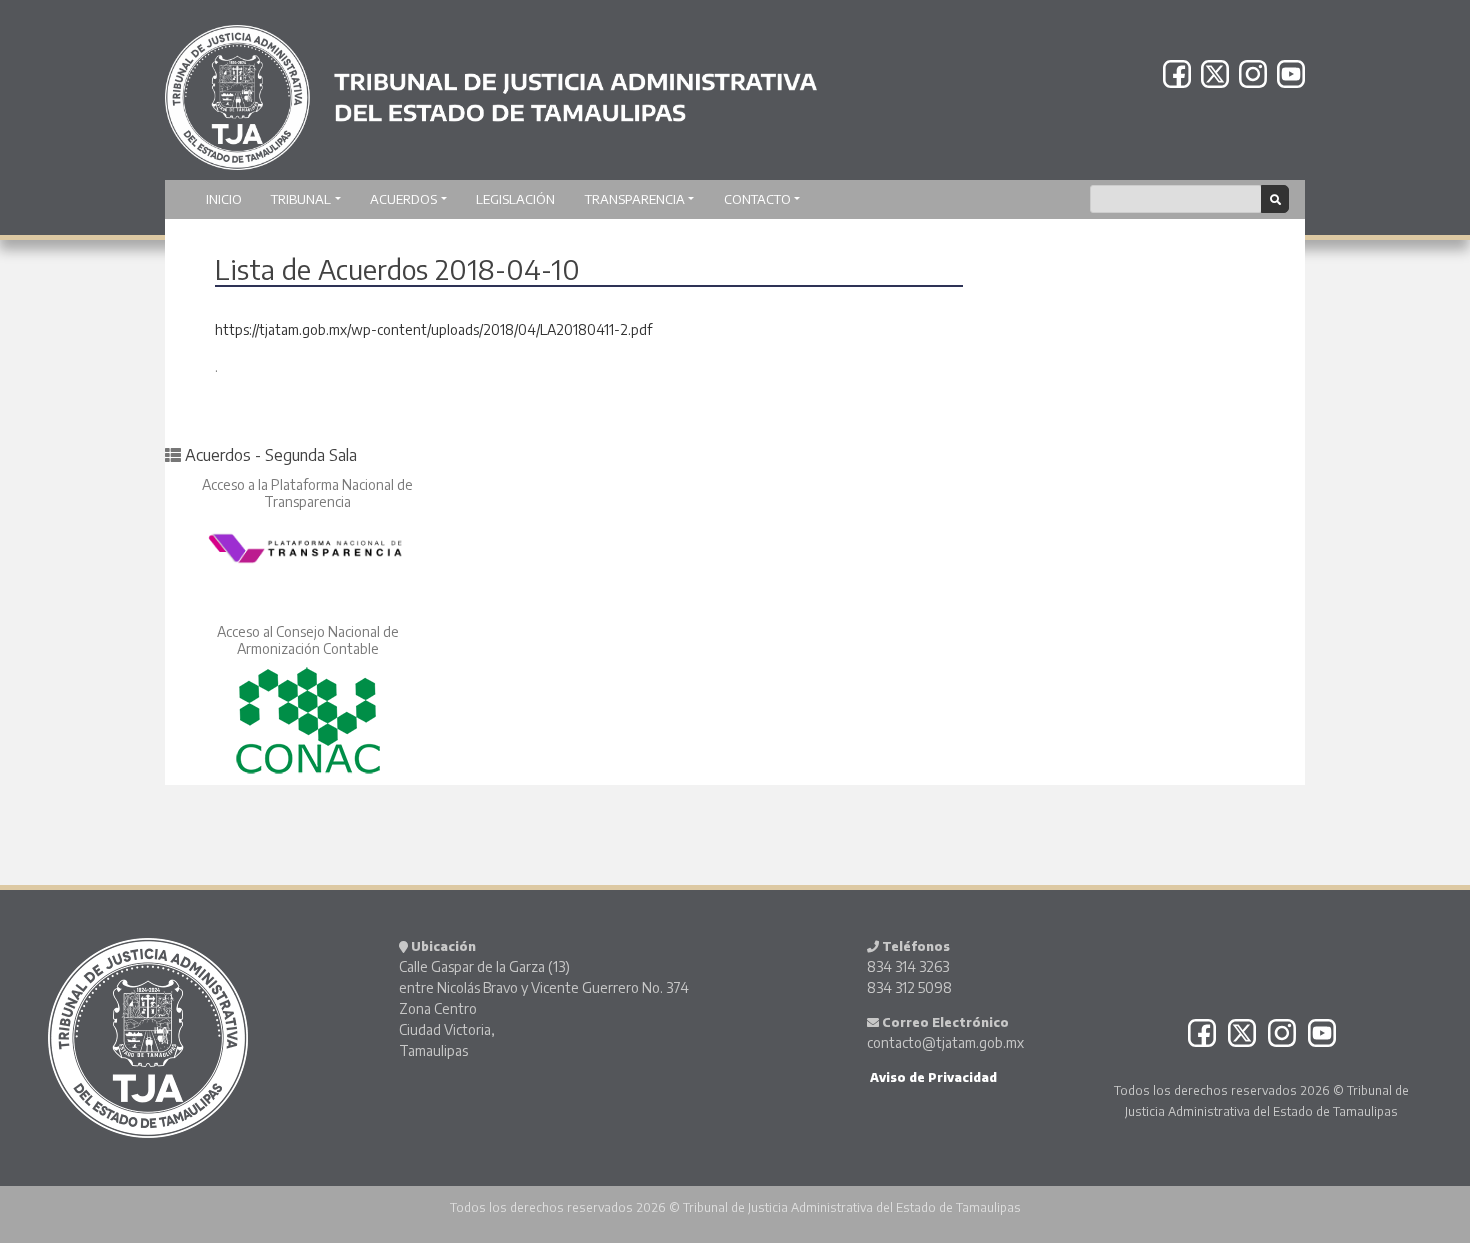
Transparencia (635, 199)
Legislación (515, 199)
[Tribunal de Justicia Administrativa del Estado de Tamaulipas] (491, 88)
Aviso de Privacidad (932, 1077)
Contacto (757, 199)
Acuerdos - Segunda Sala (271, 455)
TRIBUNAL (301, 199)
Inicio (224, 199)
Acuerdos (403, 199)
